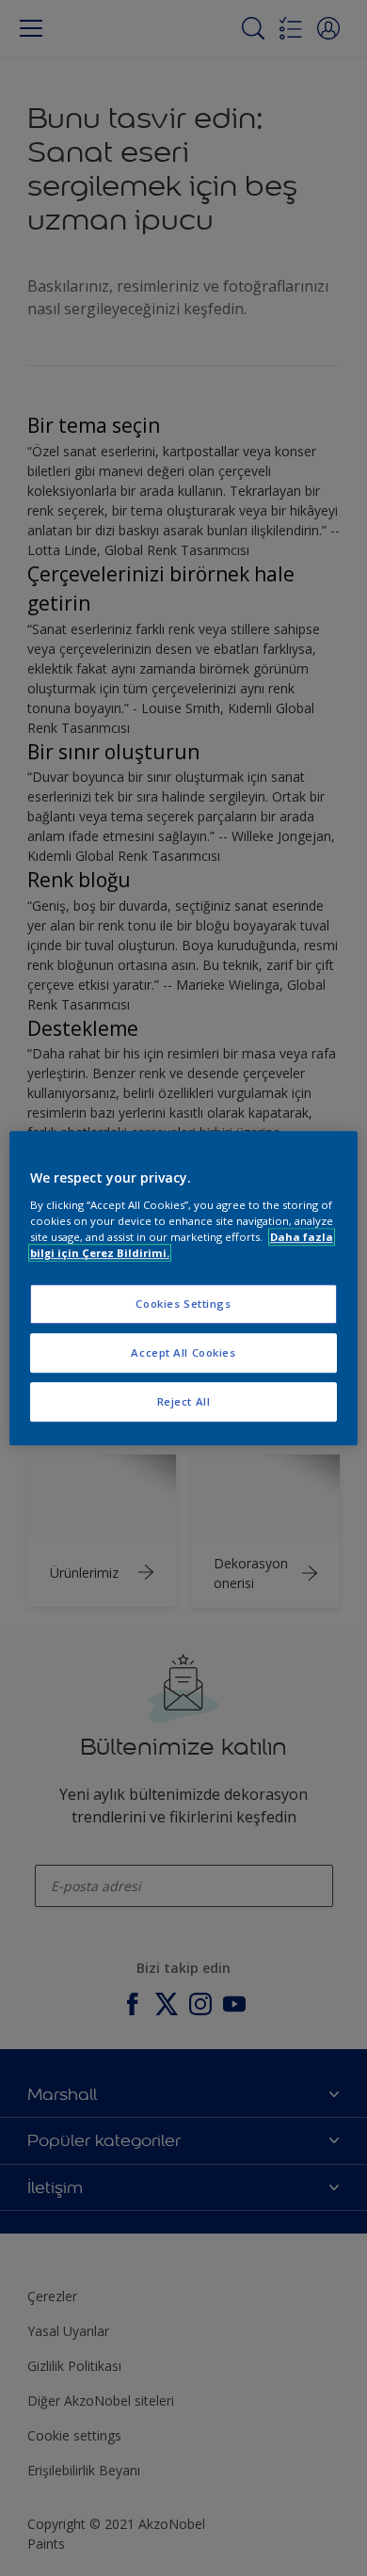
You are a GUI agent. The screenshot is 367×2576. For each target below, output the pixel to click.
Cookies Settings (183, 1304)
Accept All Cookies (183, 1352)
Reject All (184, 1401)
